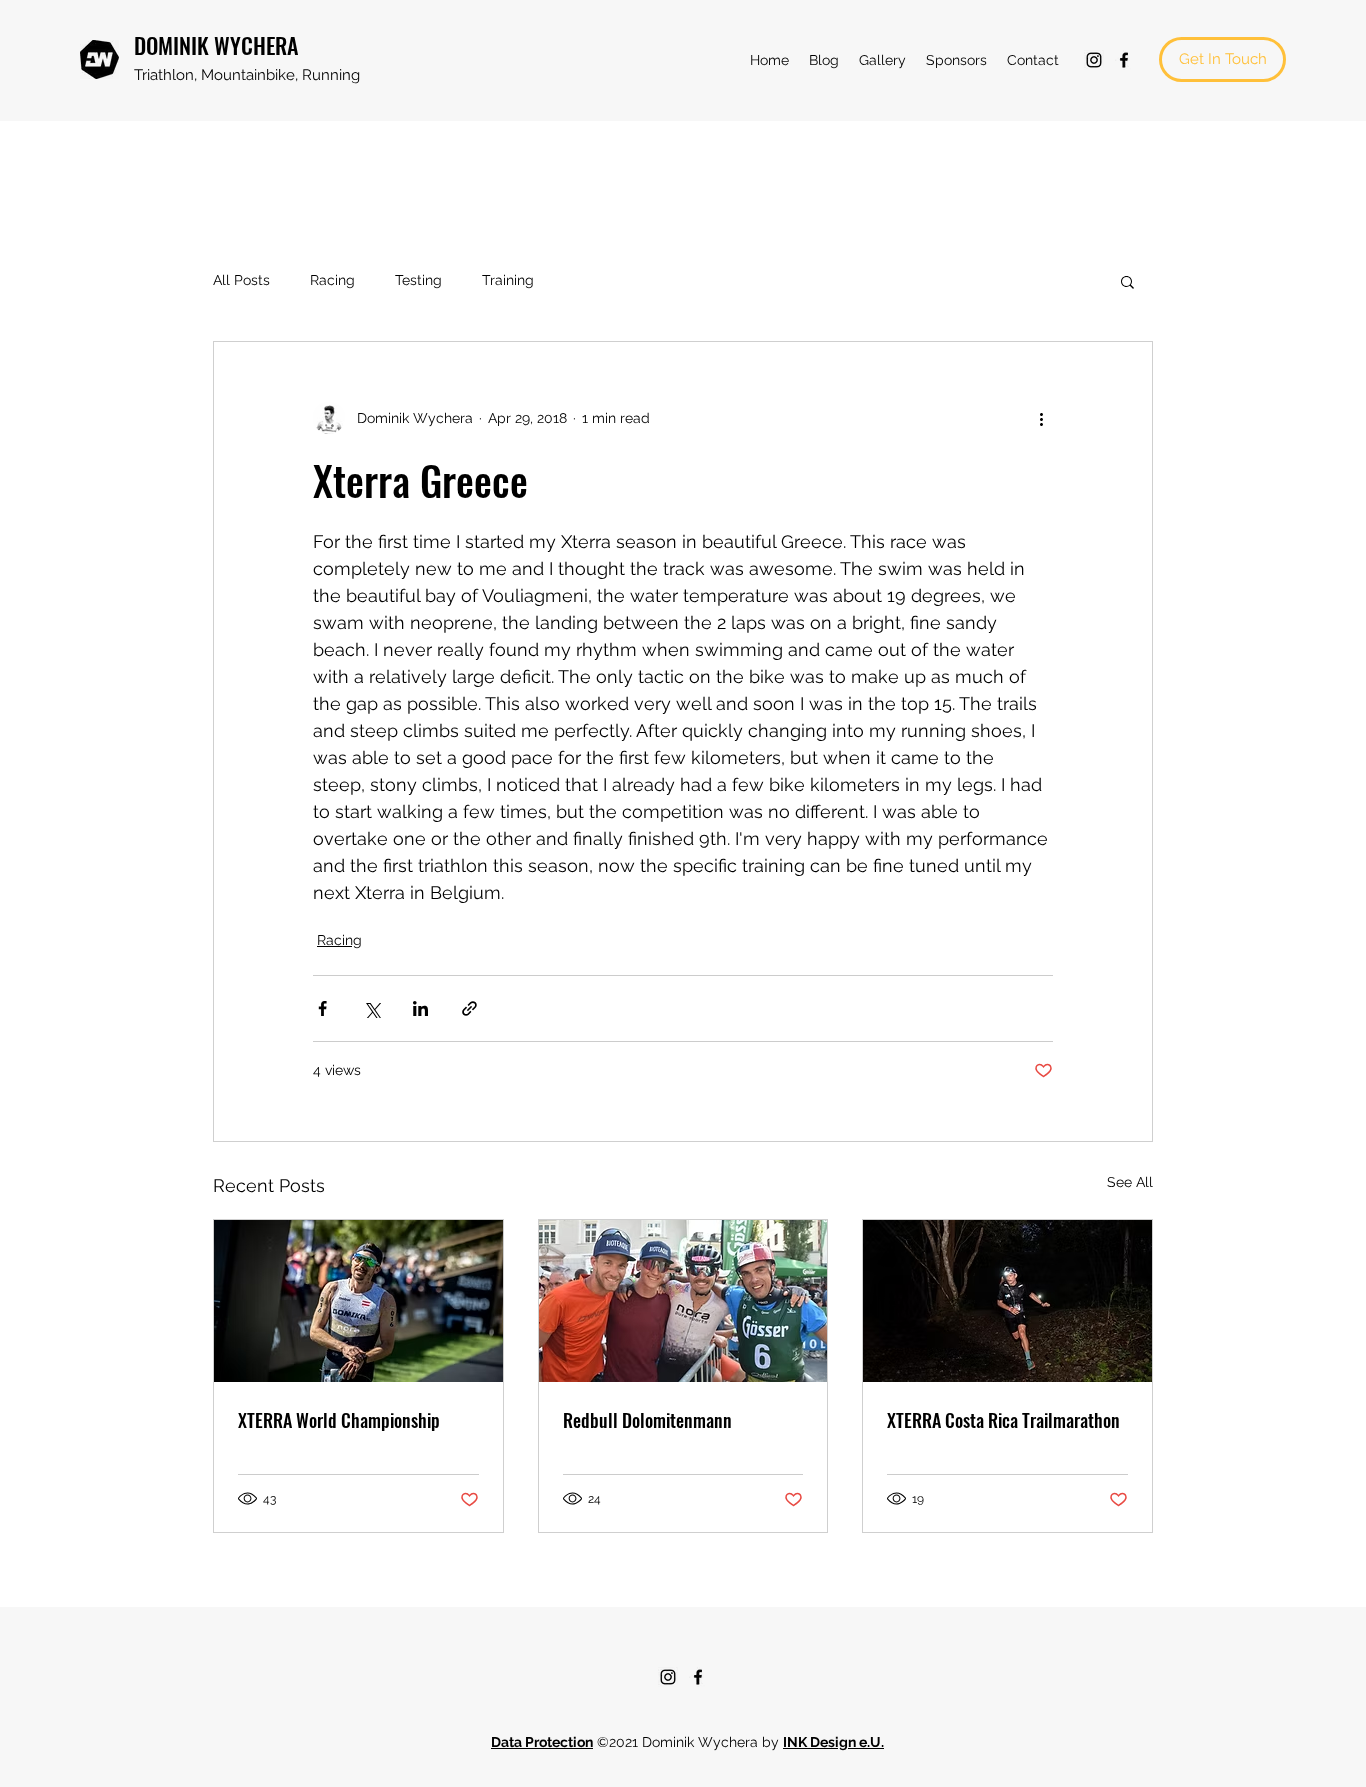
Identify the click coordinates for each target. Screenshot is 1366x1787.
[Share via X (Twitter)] (371, 1008)
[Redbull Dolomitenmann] (683, 1301)
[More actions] (1041, 418)
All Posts (241, 280)
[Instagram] (1094, 60)
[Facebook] (1124, 60)
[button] (1127, 281)
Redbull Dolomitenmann (647, 1420)
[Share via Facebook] (322, 1008)
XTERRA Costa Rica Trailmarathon (1003, 1420)
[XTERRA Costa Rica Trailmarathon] (1007, 1301)
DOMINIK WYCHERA (216, 45)
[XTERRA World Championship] (358, 1301)
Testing (418, 280)
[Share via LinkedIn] (420, 1008)
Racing (332, 280)
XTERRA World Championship (339, 1420)
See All (1130, 1182)
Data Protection (542, 1742)
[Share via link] (469, 1008)
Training (508, 280)
